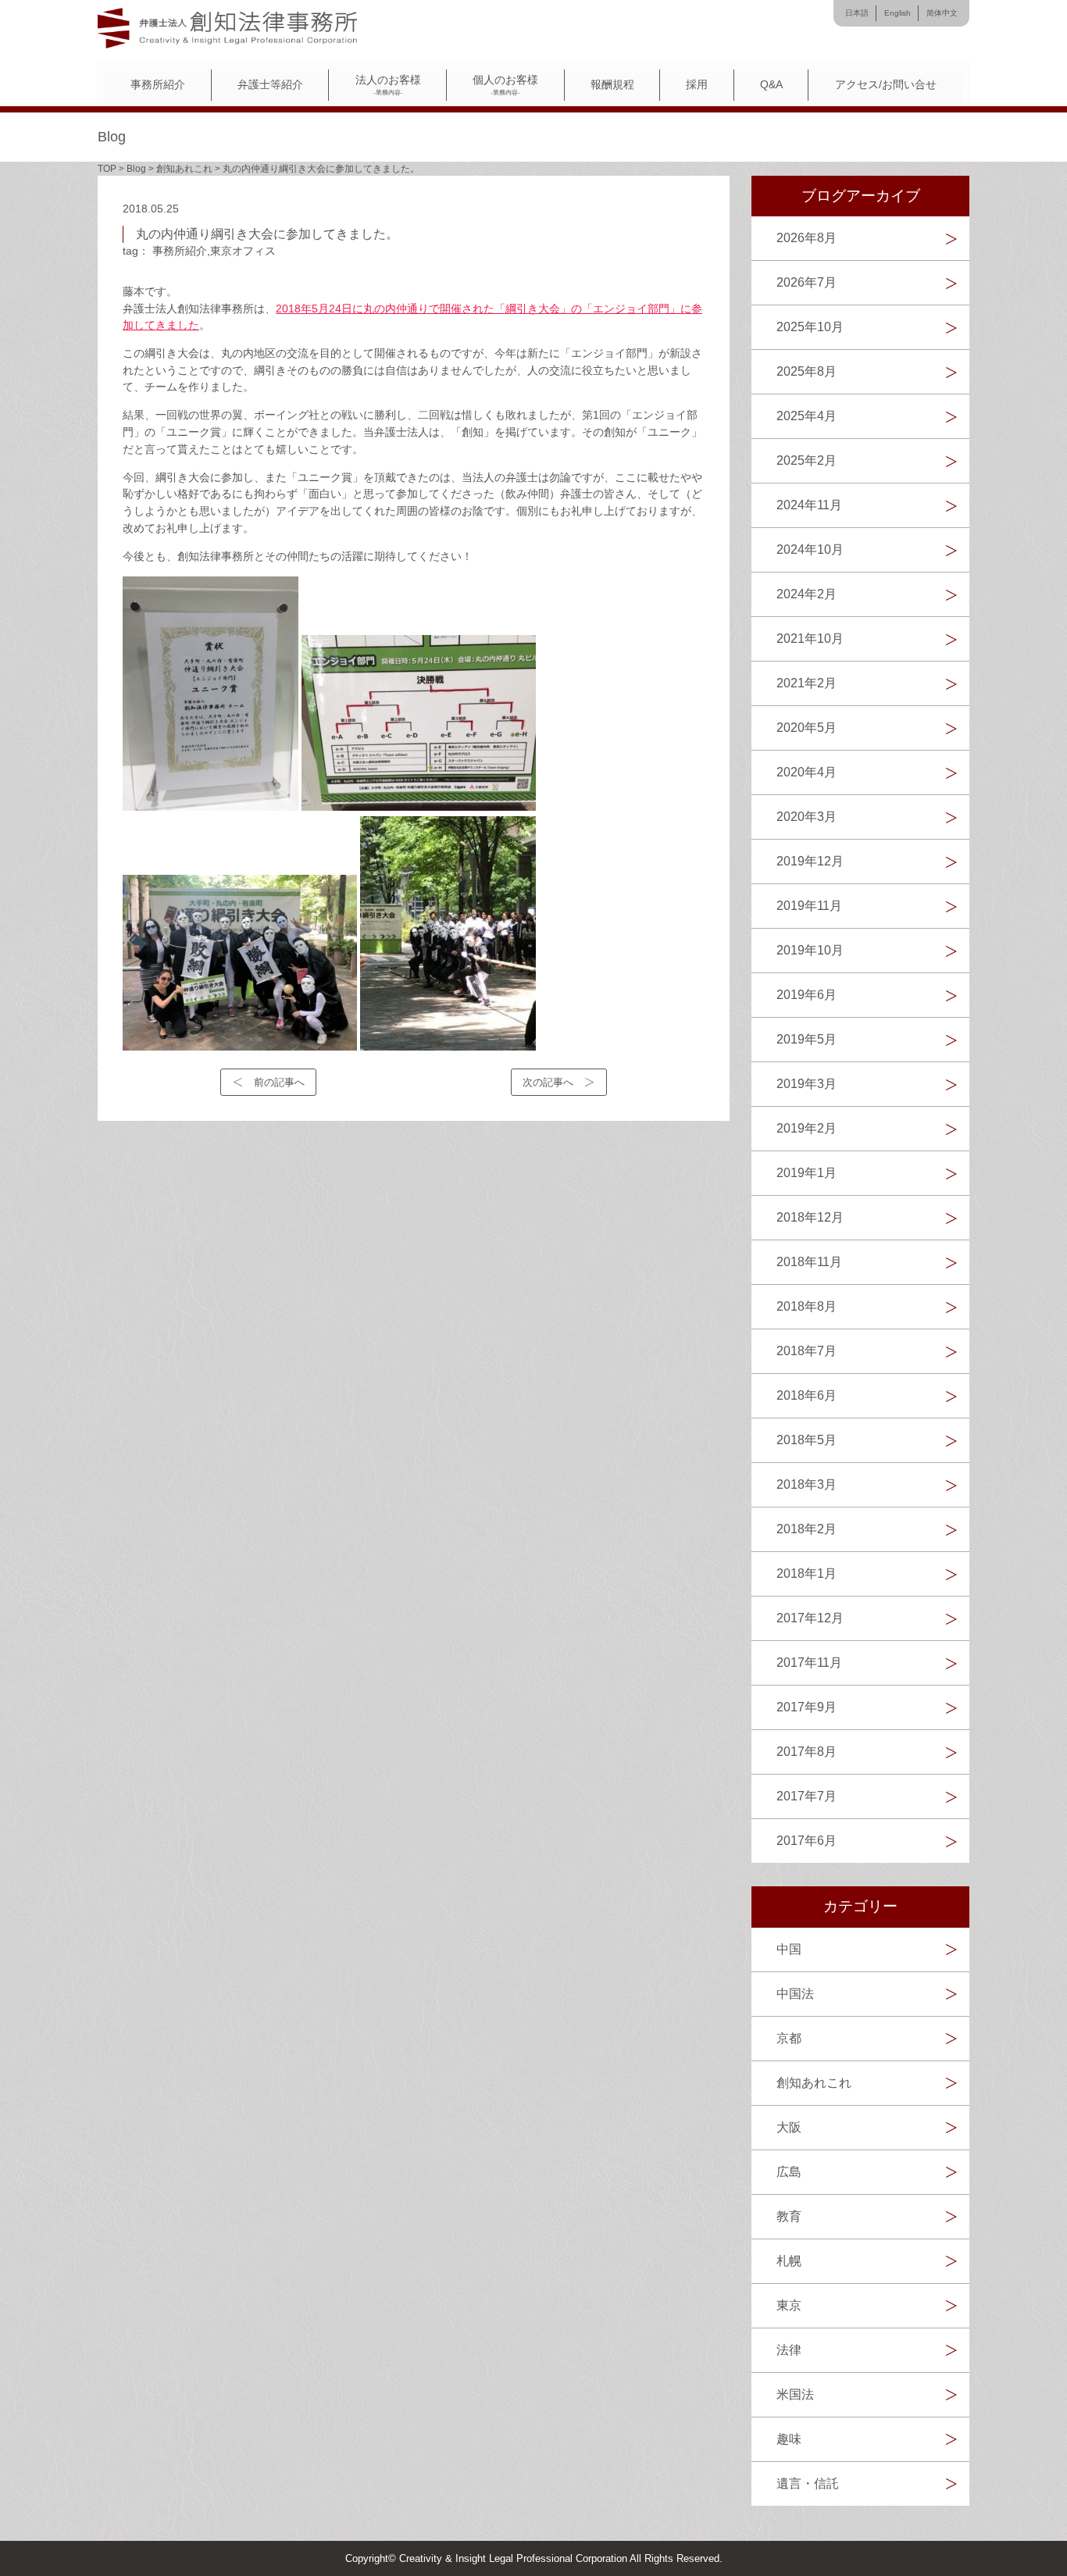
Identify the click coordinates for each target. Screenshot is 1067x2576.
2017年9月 (806, 1707)
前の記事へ (279, 1082)
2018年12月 (810, 1217)
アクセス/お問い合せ (886, 85)
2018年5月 (806, 1440)
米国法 (795, 2394)
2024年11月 (809, 505)
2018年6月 (806, 1395)
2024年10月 (810, 549)
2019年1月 (806, 1173)
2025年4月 (806, 416)
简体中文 (942, 13)
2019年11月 (809, 906)
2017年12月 (810, 1618)
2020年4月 (806, 772)
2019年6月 (806, 995)
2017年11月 (809, 1663)
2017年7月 (806, 1796)
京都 (789, 2038)
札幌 (789, 2261)
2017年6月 (806, 1841)
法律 (789, 2350)
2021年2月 (806, 683)
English (897, 13)
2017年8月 (806, 1752)
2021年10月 (810, 639)
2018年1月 (806, 1573)
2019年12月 (810, 861)
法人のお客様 (388, 85)
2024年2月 (806, 594)
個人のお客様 (505, 85)
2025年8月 (806, 371)
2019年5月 (806, 1039)
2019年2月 (806, 1128)
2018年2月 (806, 1529)
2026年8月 (806, 238)
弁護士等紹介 (270, 85)
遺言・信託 (808, 2483)
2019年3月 (806, 1084)
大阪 (789, 2127)
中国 (789, 1949)
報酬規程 (612, 85)
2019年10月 (810, 950)
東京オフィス (243, 251)
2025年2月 (806, 460)
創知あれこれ (814, 2083)
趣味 (789, 2439)
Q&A (771, 85)
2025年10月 (810, 327)
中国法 (795, 1994)
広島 (789, 2172)
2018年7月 (806, 1351)
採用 (697, 85)
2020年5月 (806, 728)
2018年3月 (806, 1484)
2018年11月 (809, 1262)
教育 (789, 2216)
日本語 (857, 13)
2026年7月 (806, 282)
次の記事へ (548, 1082)
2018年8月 (806, 1306)
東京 (789, 2305)
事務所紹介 (158, 85)
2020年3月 (806, 817)
